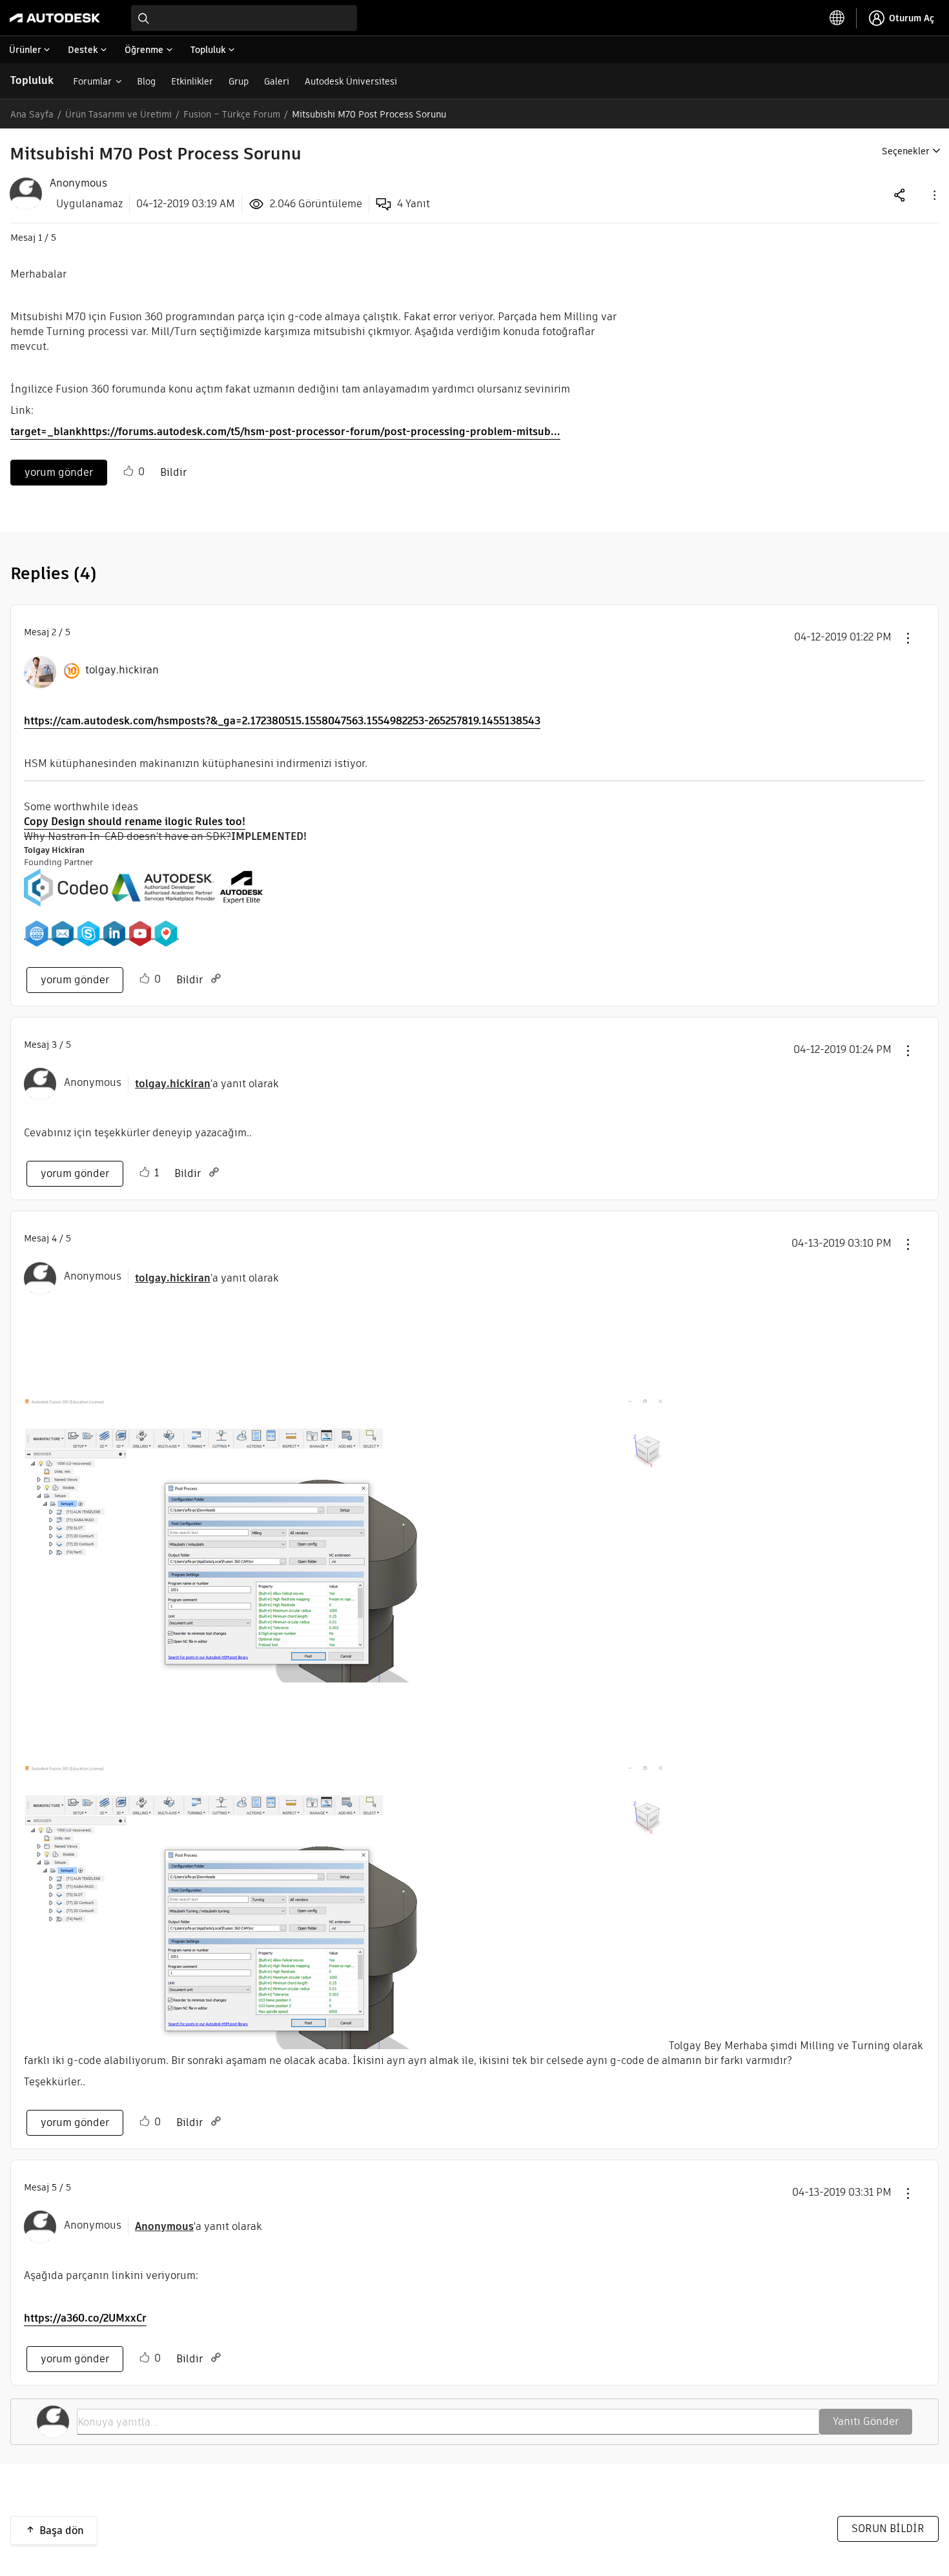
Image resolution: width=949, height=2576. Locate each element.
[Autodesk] (55, 18)
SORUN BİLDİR (888, 2529)
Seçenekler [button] (906, 151)
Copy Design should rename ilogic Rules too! (135, 822)
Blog (146, 81)
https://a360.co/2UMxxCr (85, 2318)
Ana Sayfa (32, 114)
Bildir (173, 472)
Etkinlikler (192, 81)
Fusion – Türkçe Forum (232, 114)
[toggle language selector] (837, 18)
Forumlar (92, 81)
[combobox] (244, 18)
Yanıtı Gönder (866, 2421)
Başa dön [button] (62, 2530)
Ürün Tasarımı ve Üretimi (118, 114)
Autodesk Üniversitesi (351, 81)
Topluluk (32, 80)
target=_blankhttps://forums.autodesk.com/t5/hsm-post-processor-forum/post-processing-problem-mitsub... (285, 432)
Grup (239, 81)
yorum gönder (59, 472)
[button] (934, 195)
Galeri (277, 81)
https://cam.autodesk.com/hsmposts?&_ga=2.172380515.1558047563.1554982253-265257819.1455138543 (282, 721)
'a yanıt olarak (207, 1084)
